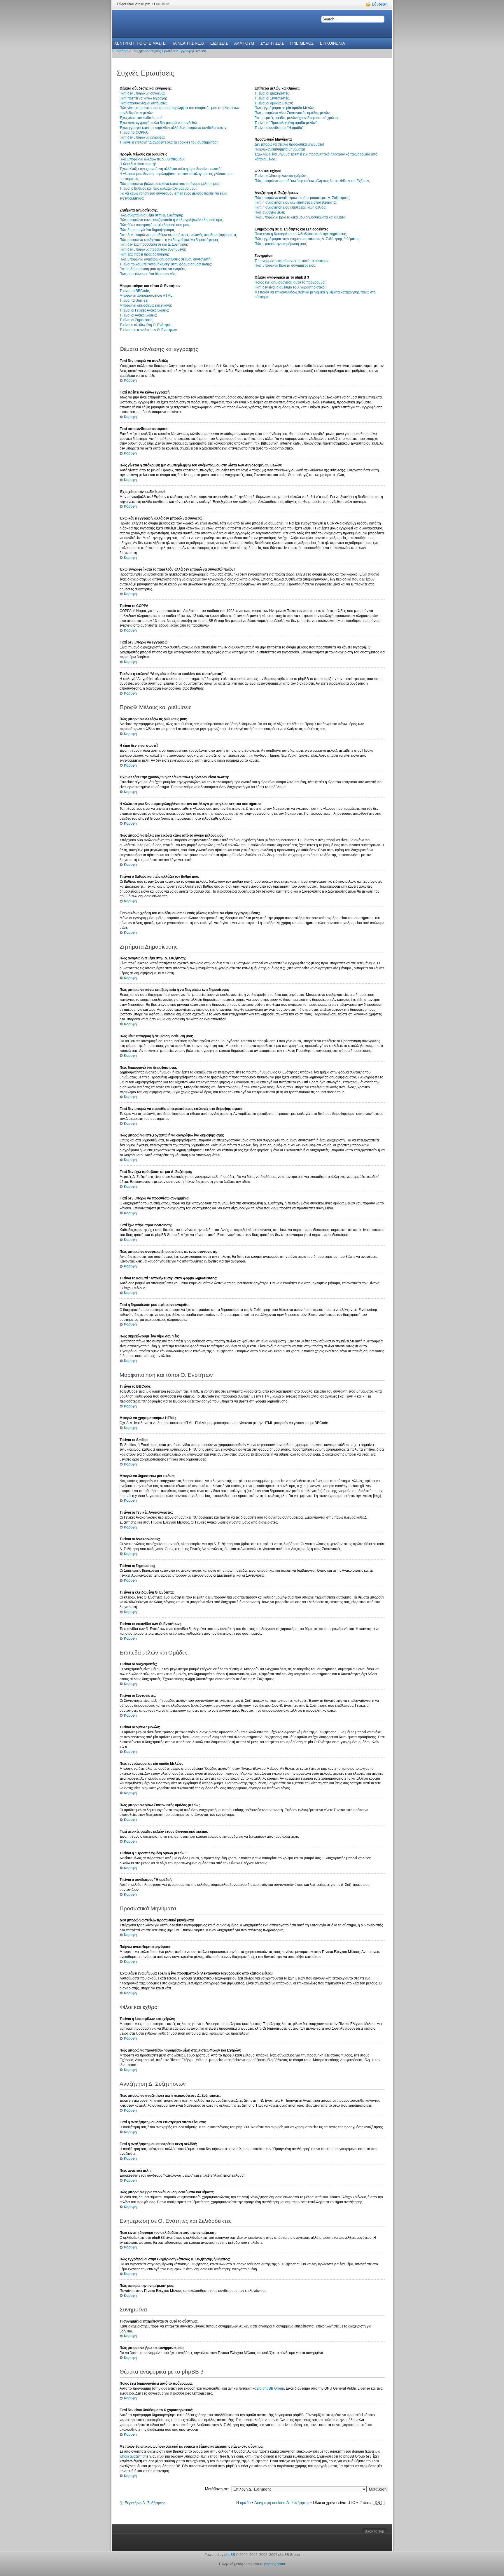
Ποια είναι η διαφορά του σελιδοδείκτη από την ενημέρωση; (301, 234)
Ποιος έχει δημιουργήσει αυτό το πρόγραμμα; (290, 282)
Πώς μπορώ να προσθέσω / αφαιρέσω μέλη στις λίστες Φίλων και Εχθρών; (312, 181)
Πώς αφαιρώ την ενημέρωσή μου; (281, 244)
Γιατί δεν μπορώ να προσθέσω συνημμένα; (153, 249)
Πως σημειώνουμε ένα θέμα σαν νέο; (148, 274)
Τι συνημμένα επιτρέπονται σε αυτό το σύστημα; (292, 261)
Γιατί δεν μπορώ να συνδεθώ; (142, 93)
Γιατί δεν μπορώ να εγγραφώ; (142, 137)
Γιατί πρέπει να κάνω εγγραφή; (143, 98)
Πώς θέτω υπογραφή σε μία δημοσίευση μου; (155, 225)
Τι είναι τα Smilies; (134, 300)
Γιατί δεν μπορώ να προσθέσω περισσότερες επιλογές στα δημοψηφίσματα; (178, 235)
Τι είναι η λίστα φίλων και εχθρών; (281, 176)
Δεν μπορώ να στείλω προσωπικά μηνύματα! (289, 144)
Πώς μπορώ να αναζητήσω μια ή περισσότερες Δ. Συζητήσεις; (302, 198)
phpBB (230, 2555)
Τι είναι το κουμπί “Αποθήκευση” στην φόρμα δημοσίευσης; (166, 264)
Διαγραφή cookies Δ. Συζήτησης (282, 2503)
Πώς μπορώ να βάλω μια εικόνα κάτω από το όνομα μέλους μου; (170, 184)
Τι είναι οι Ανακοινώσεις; (138, 315)
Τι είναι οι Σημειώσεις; (136, 320)
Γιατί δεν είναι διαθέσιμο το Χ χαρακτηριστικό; (290, 287)
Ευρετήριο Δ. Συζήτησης (145, 2503)
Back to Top (374, 2531)
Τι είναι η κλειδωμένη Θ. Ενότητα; (145, 325)
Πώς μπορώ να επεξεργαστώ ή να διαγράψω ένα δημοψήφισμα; (169, 240)
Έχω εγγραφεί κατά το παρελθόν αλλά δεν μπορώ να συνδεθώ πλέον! (173, 128)
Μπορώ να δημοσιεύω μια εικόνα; (146, 305)
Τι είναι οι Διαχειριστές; (272, 93)
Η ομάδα (244, 2503)
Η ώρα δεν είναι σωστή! (138, 164)
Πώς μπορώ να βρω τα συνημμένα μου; (285, 265)
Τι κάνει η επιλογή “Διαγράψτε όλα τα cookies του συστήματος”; (169, 142)
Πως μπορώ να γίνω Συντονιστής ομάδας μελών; (293, 113)
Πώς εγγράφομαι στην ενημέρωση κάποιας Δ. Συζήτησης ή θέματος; (307, 239)
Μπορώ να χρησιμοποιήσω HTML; (146, 295)
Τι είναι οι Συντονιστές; (272, 98)
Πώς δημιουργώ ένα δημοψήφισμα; (147, 230)
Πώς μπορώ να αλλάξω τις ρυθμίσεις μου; (152, 159)
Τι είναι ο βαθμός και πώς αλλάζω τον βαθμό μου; (158, 188)
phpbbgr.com (275, 2564)
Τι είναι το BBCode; (135, 291)
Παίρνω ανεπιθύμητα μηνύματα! (280, 149)
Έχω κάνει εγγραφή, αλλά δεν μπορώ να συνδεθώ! (159, 123)
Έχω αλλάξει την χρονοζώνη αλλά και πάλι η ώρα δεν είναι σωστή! (170, 169)
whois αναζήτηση (133, 2456)
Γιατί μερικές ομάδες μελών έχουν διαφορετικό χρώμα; (297, 118)
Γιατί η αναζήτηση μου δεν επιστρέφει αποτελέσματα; (296, 202)
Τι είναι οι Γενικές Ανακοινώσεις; (144, 310)
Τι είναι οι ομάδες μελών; (274, 103)
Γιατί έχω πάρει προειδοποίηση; (144, 254)
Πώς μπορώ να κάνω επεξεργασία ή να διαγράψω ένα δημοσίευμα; (171, 220)
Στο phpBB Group (270, 2388)
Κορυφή (130, 380)
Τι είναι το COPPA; (134, 132)
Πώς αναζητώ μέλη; (270, 212)
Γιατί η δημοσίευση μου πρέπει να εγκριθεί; (153, 269)
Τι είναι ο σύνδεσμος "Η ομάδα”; (279, 128)
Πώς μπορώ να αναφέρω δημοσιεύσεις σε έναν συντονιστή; (166, 259)
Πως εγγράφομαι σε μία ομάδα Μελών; (285, 108)
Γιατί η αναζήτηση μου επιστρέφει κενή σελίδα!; (291, 207)
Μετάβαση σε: (217, 2489)
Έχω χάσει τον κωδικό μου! (141, 118)
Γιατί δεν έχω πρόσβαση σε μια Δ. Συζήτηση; (154, 244)
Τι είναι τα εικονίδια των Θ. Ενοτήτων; (149, 330)
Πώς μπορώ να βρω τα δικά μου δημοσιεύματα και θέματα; (300, 217)
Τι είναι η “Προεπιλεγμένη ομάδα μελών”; (286, 123)
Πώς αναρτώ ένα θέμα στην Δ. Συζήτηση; (151, 215)
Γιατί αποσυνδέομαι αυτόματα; (143, 103)
